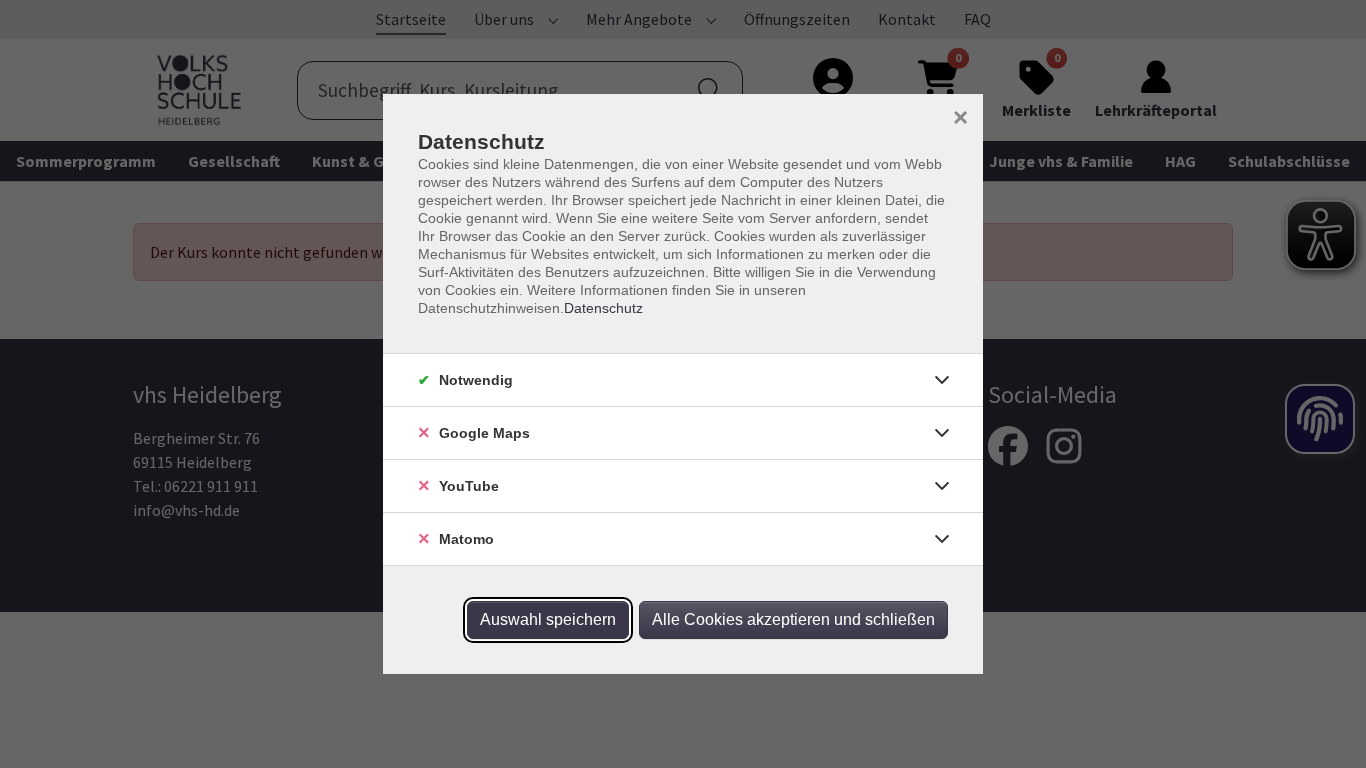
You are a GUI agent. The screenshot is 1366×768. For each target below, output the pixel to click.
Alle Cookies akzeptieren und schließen (793, 619)
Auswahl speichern (548, 619)
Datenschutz (603, 308)
